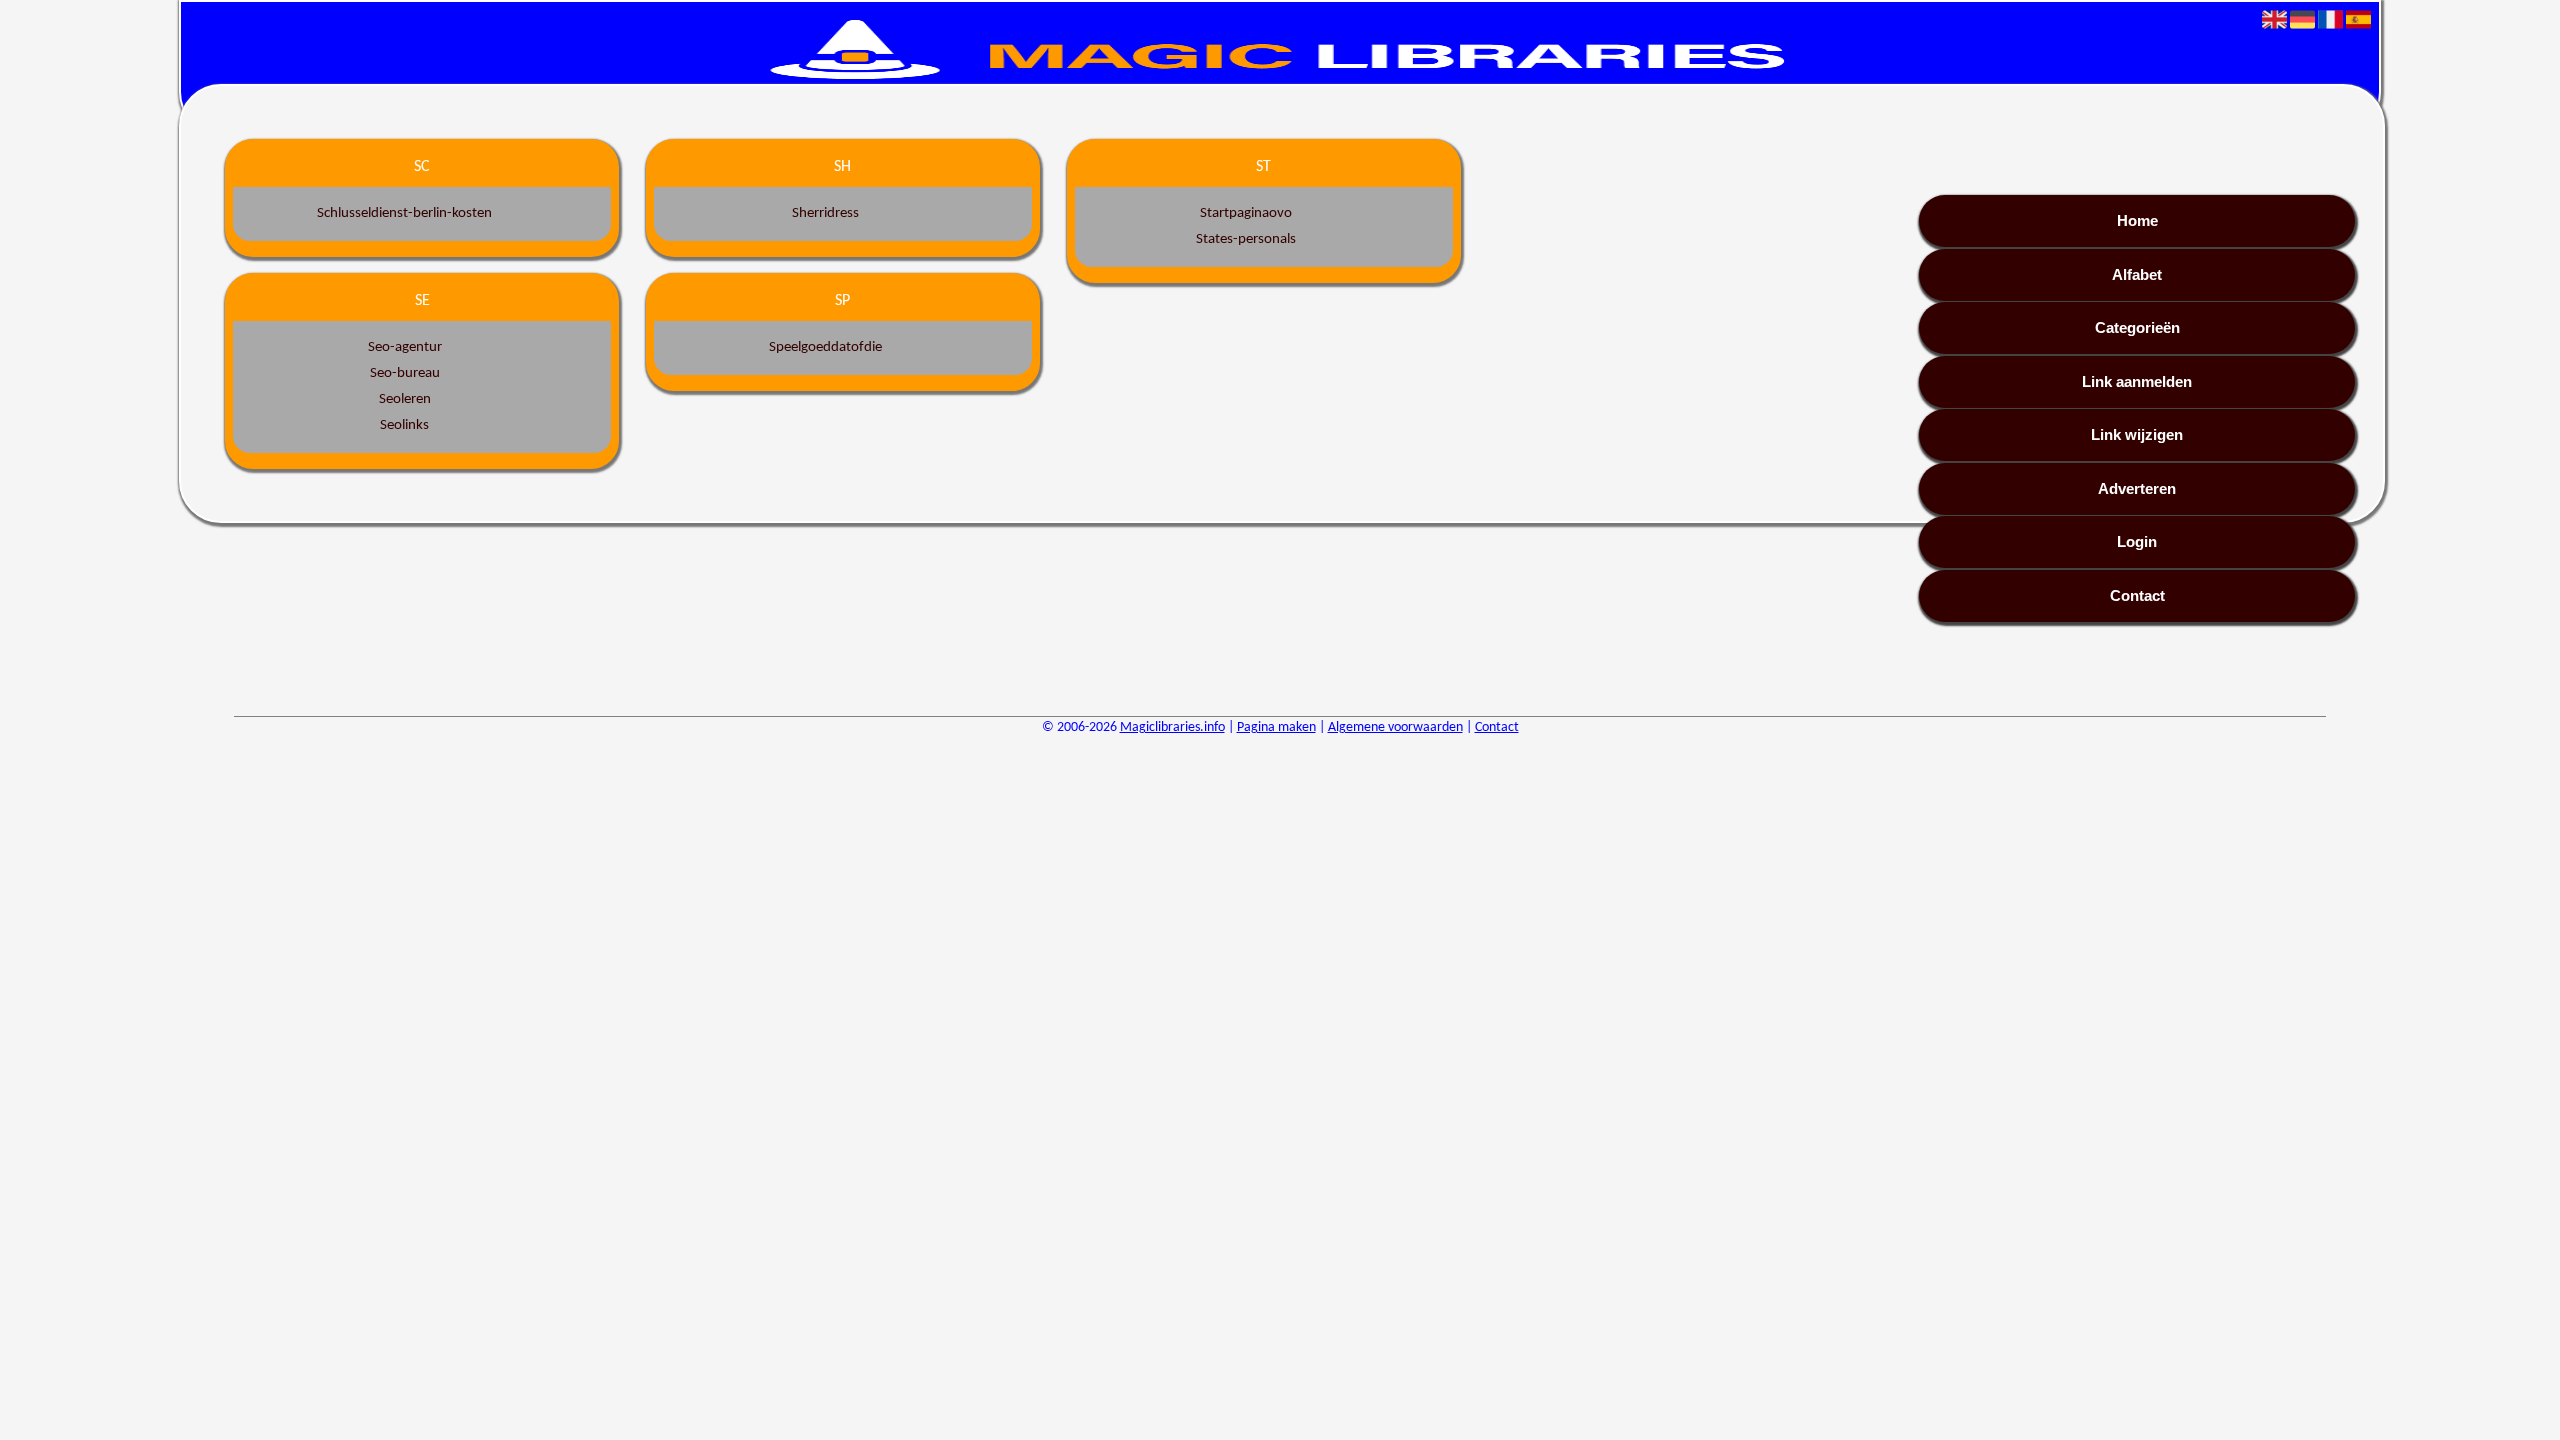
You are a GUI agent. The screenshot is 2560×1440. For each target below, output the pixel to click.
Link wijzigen (2137, 434)
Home (2137, 220)
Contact (2137, 595)
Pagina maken (1276, 727)
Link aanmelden (2137, 381)
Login (2137, 541)
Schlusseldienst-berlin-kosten (404, 213)
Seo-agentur (405, 347)
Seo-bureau (405, 373)
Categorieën (2137, 327)
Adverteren (2137, 488)
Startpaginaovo (1246, 213)
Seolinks (404, 425)
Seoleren (405, 399)
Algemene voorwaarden (1395, 727)
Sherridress (825, 213)
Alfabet (2137, 274)
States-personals (1246, 239)
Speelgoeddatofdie (825, 347)
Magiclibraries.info (1172, 727)
